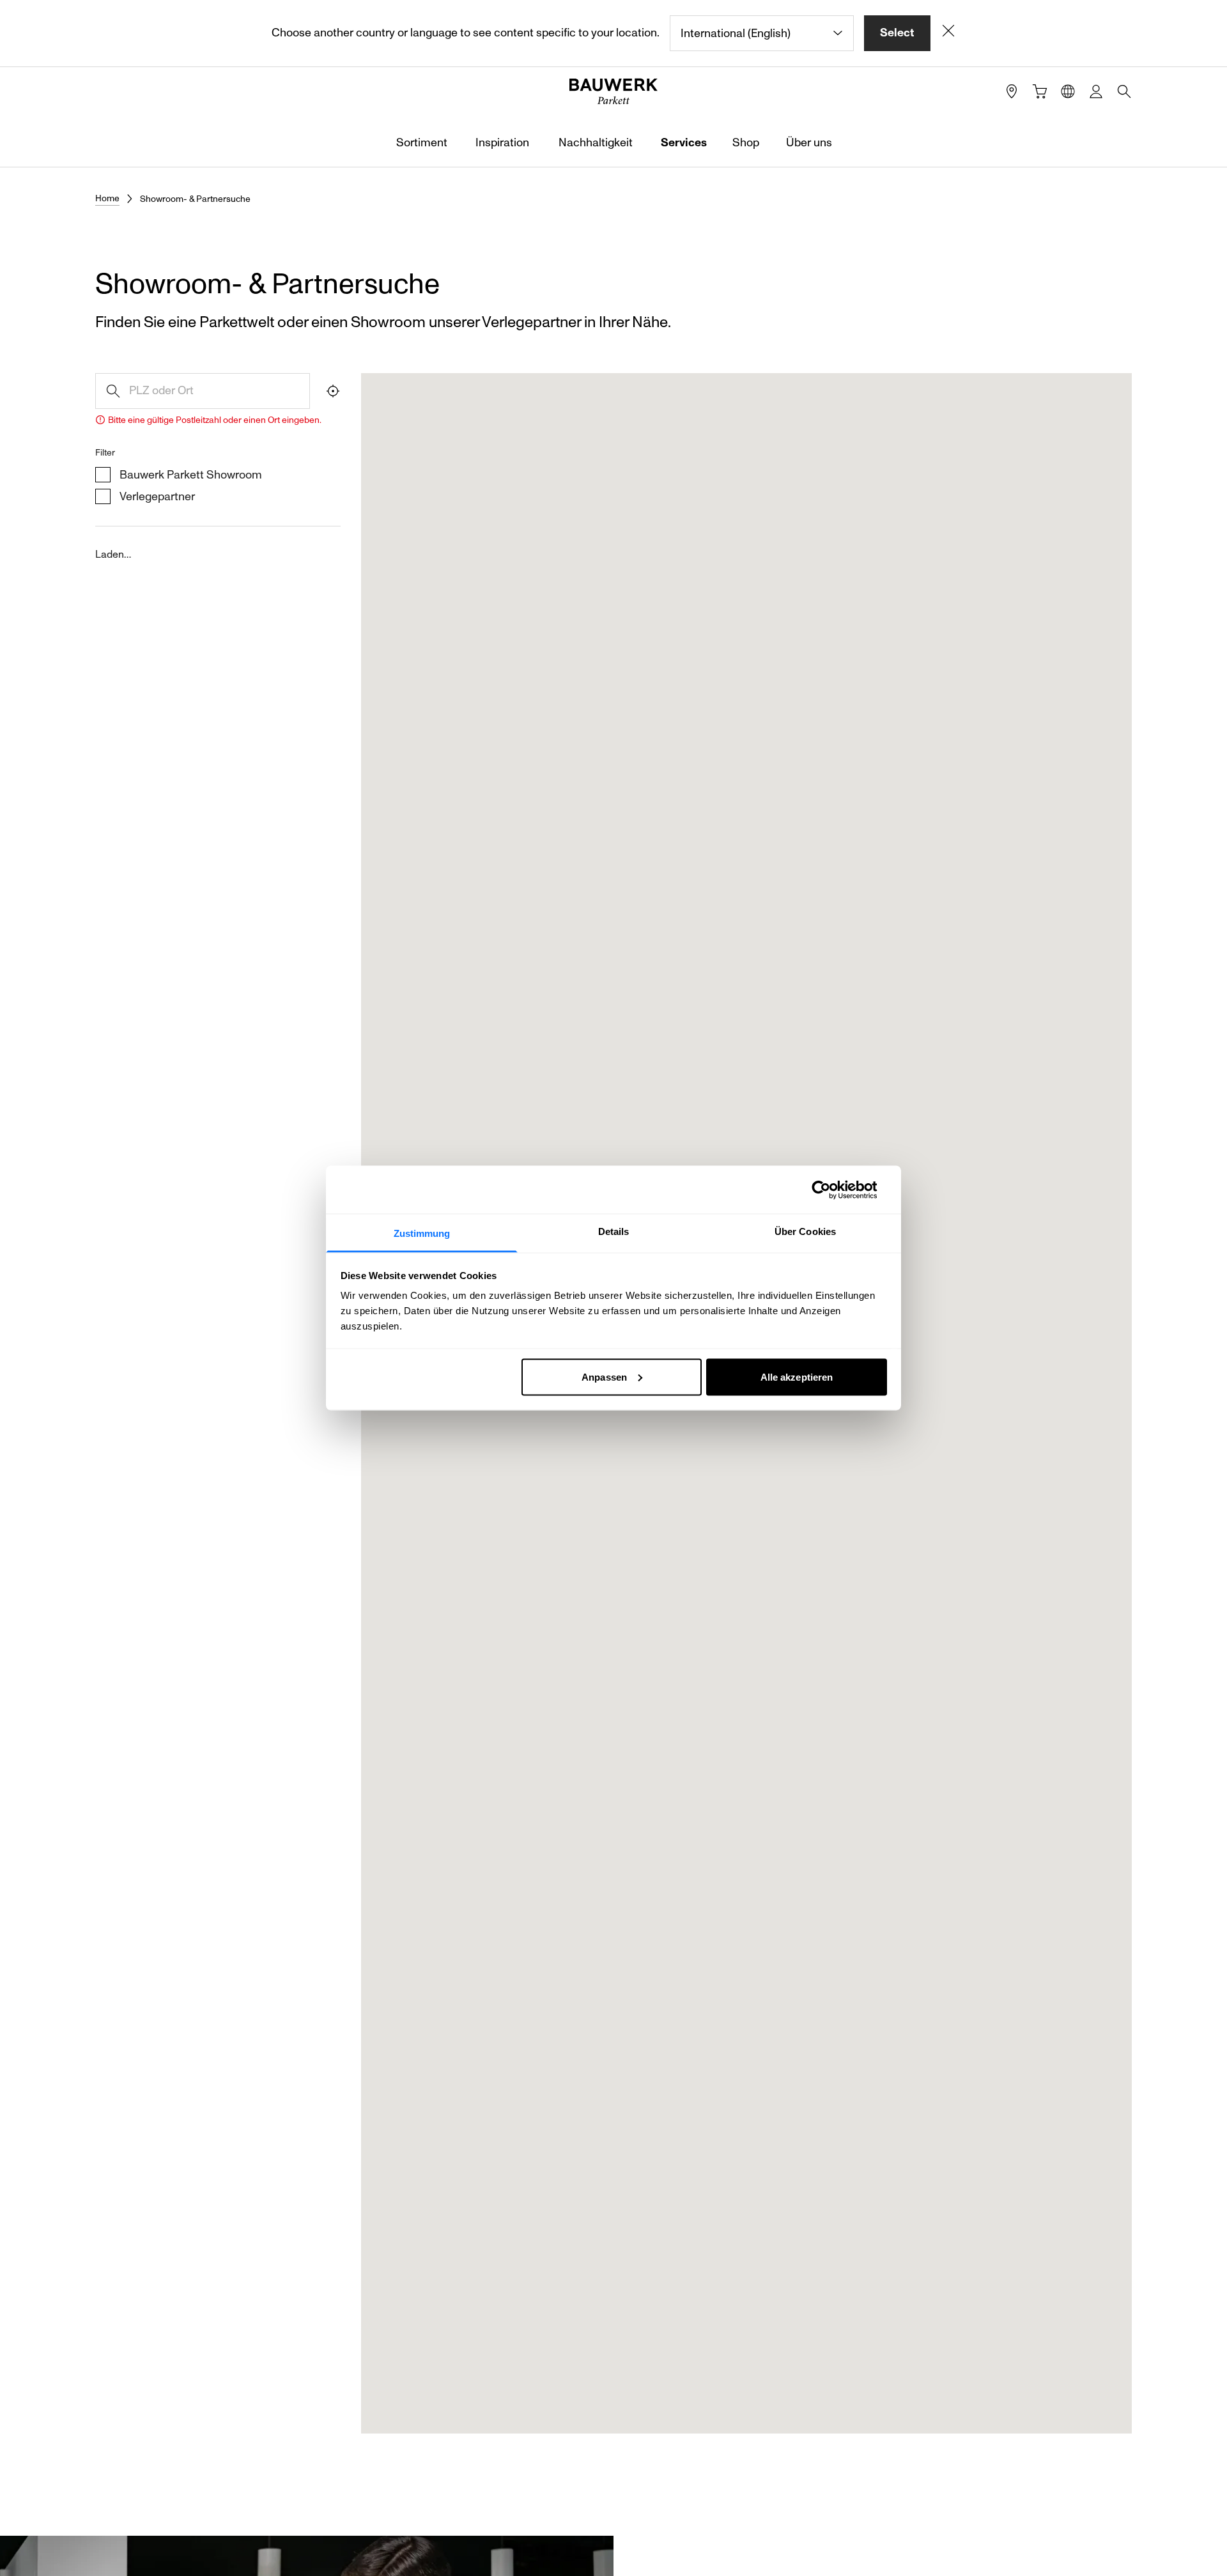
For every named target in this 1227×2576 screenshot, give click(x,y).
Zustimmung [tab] (422, 1233)
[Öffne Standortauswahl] (1068, 91)
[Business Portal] (1096, 91)
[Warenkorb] (1040, 91)
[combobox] (762, 33)
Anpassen (604, 1376)
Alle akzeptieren (797, 1376)
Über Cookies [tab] (805, 1231)
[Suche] (1124, 91)
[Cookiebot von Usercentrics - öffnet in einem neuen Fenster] (831, 1190)
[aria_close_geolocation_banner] (948, 33)
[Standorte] (1012, 91)
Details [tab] (614, 1231)
